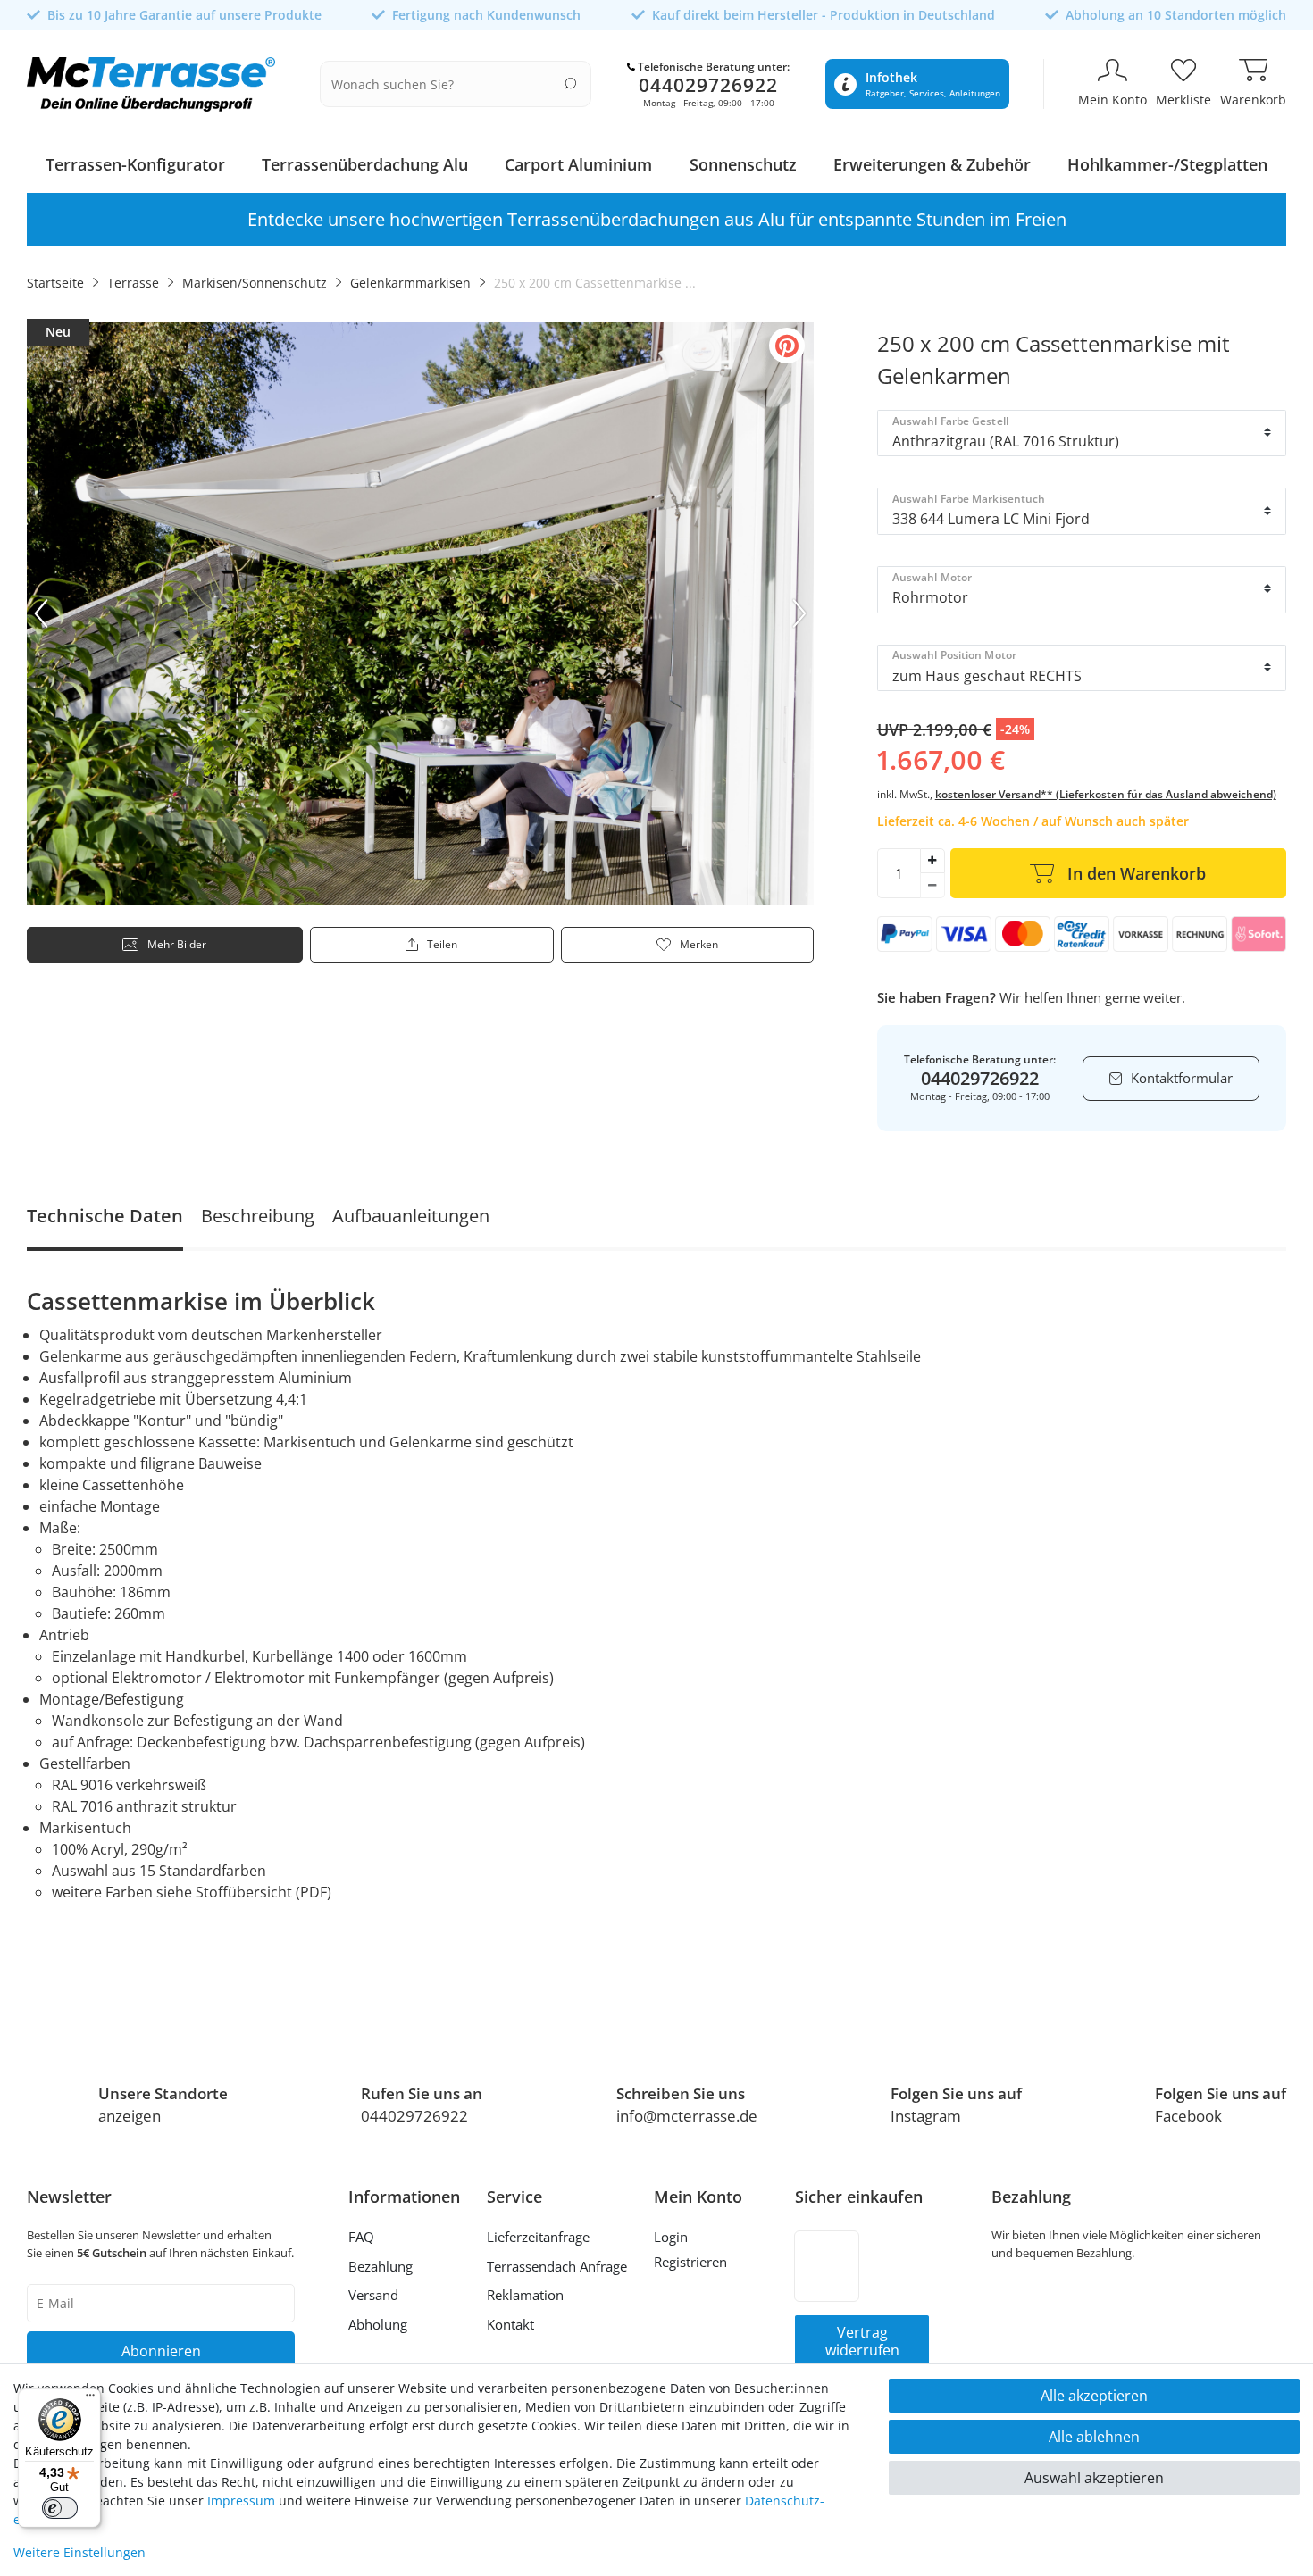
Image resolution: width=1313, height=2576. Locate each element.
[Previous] (41, 613)
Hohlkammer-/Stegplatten (1167, 164)
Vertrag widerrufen (862, 2341)
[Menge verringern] (932, 886)
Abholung (378, 2324)
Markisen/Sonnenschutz (255, 283)
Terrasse (133, 283)
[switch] (60, 2508)
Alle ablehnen (1094, 2437)
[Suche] (570, 83)
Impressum (241, 2501)
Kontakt (510, 2324)
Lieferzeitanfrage (538, 2237)
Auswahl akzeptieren (1094, 2478)
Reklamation (525, 2295)
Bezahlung (381, 2266)
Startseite (55, 283)
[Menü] (90, 2399)
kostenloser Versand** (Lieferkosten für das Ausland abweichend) (1106, 794)
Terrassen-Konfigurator (135, 164)
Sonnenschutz (743, 164)
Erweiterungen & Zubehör (932, 164)
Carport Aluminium (578, 164)
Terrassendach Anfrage (557, 2266)
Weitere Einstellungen (79, 2552)
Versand (373, 2295)
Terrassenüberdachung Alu (365, 164)
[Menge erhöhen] (932, 861)
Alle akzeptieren (1094, 2396)
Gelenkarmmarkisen (410, 283)
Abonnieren (161, 2351)
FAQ (361, 2237)
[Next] (799, 613)
